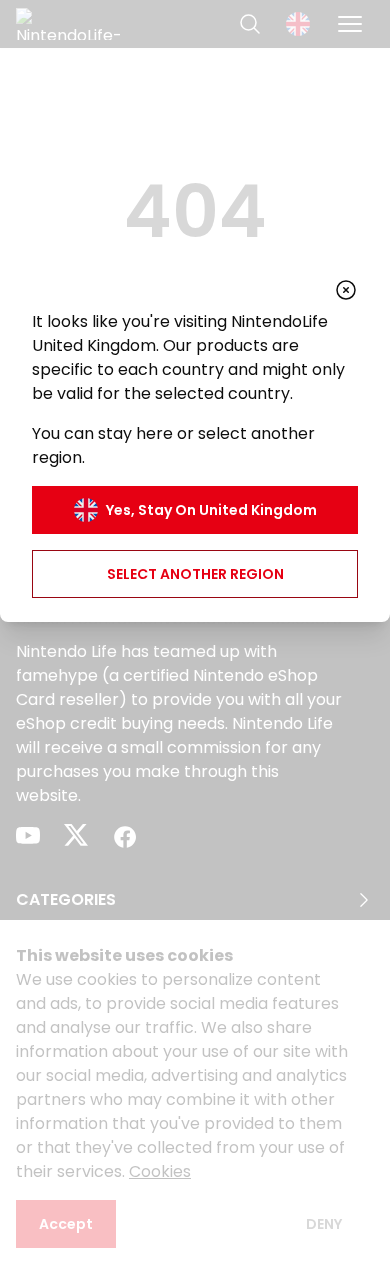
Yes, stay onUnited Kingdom (211, 510)
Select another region (195, 574)
